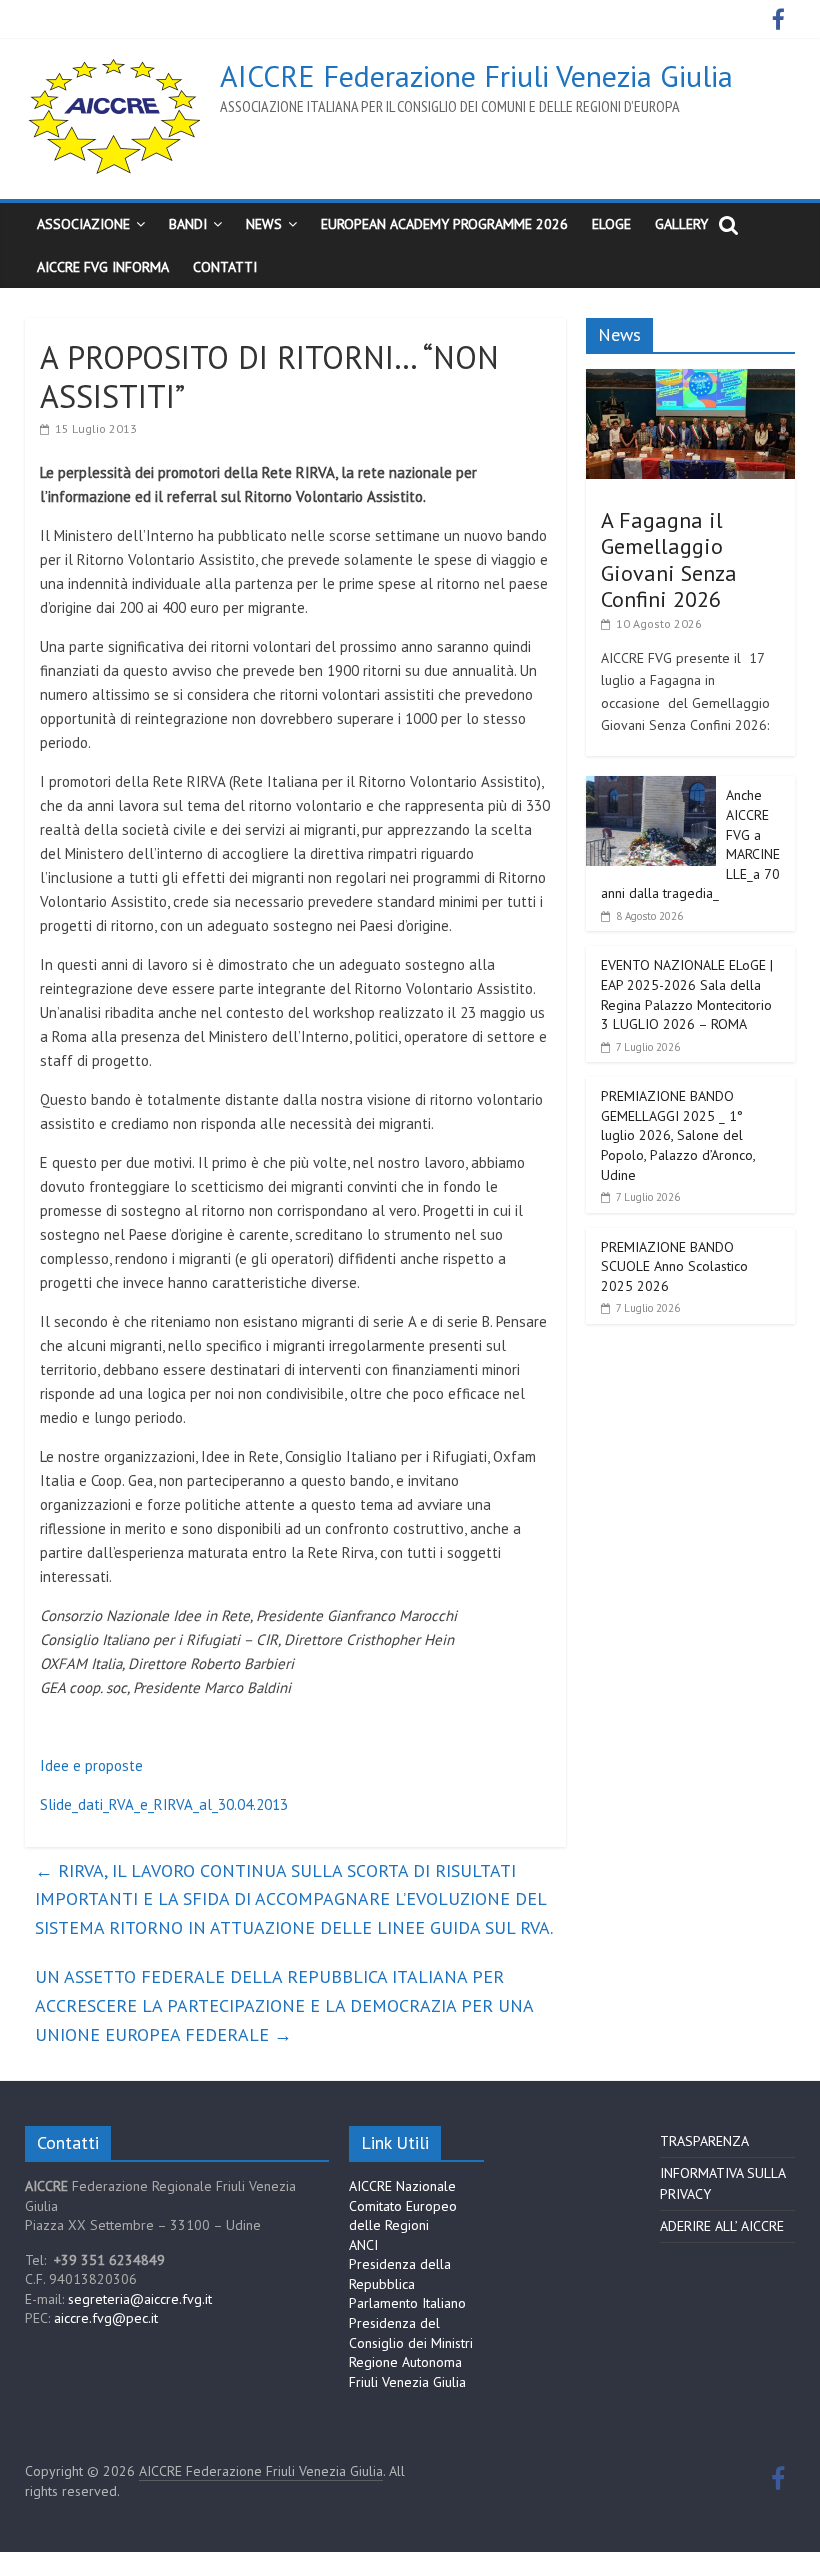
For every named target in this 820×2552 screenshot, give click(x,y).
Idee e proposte (91, 1765)
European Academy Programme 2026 (444, 224)
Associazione (83, 224)
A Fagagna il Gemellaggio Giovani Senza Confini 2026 (669, 559)
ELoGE (611, 224)
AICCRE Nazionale (402, 2186)
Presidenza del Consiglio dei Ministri (411, 2333)
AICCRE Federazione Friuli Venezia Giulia (476, 75)
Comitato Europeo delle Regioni (403, 2216)
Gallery (681, 224)
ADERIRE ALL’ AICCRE (722, 2226)
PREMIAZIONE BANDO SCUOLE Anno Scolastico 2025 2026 (674, 1266)
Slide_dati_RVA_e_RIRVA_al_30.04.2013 (164, 1804)
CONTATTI (225, 267)
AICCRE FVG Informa (103, 267)
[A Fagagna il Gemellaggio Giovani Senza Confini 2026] (691, 380)
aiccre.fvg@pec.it (106, 2318)
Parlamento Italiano (407, 2303)
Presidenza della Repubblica (400, 2274)
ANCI (363, 2245)
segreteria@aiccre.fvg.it (140, 2299)
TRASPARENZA (704, 2141)
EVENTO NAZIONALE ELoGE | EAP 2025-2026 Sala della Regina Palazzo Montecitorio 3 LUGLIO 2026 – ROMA (687, 994)
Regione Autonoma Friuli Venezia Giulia (407, 2372)
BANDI (188, 224)
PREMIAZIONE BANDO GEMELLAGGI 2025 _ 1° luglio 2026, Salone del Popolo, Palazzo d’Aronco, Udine (678, 1135)
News (264, 224)
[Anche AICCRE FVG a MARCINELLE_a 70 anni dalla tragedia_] (651, 787)
